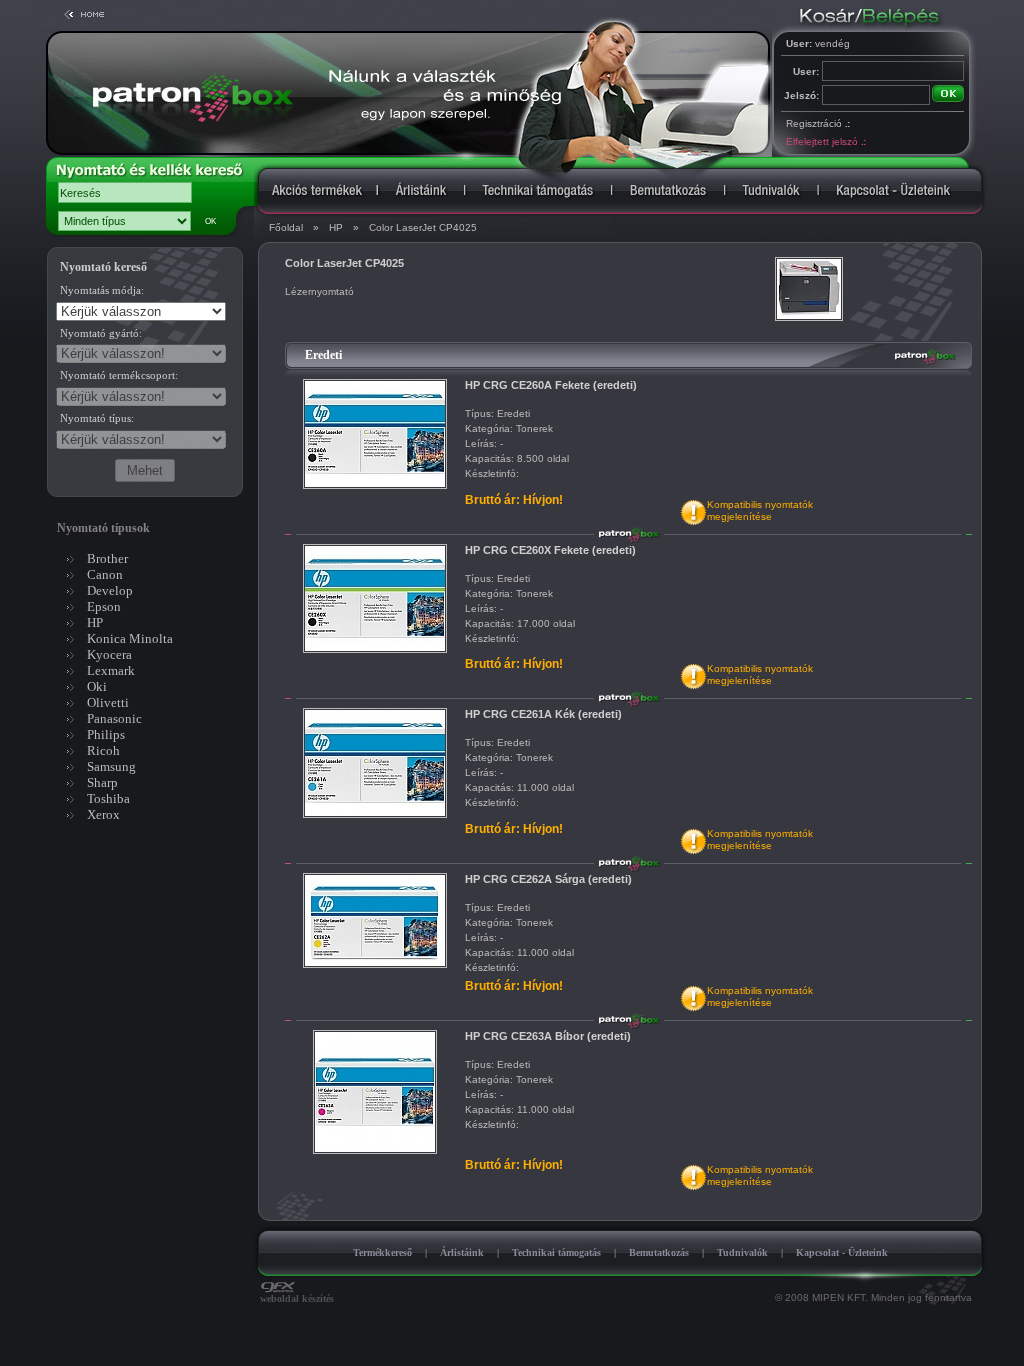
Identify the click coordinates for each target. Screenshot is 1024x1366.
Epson (104, 606)
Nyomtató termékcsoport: (119, 375)
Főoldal (286, 227)
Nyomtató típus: (97, 418)
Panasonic (114, 718)
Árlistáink (462, 1252)
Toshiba (108, 798)
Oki (97, 686)
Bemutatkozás (659, 1252)
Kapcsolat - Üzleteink (842, 1252)
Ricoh (103, 750)
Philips (106, 734)
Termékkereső (382, 1252)
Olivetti (108, 702)
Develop (110, 590)
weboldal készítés (297, 1298)
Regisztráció (817, 123)
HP (336, 227)
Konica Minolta (130, 638)
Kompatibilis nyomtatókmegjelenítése (760, 510)
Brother (107, 558)
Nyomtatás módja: (102, 290)
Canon (105, 574)
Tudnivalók (742, 1252)
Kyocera (109, 654)
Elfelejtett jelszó (825, 141)
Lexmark (111, 670)
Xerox (103, 814)
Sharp (102, 782)
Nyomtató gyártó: (101, 333)
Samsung (111, 766)
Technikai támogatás (556, 1252)
